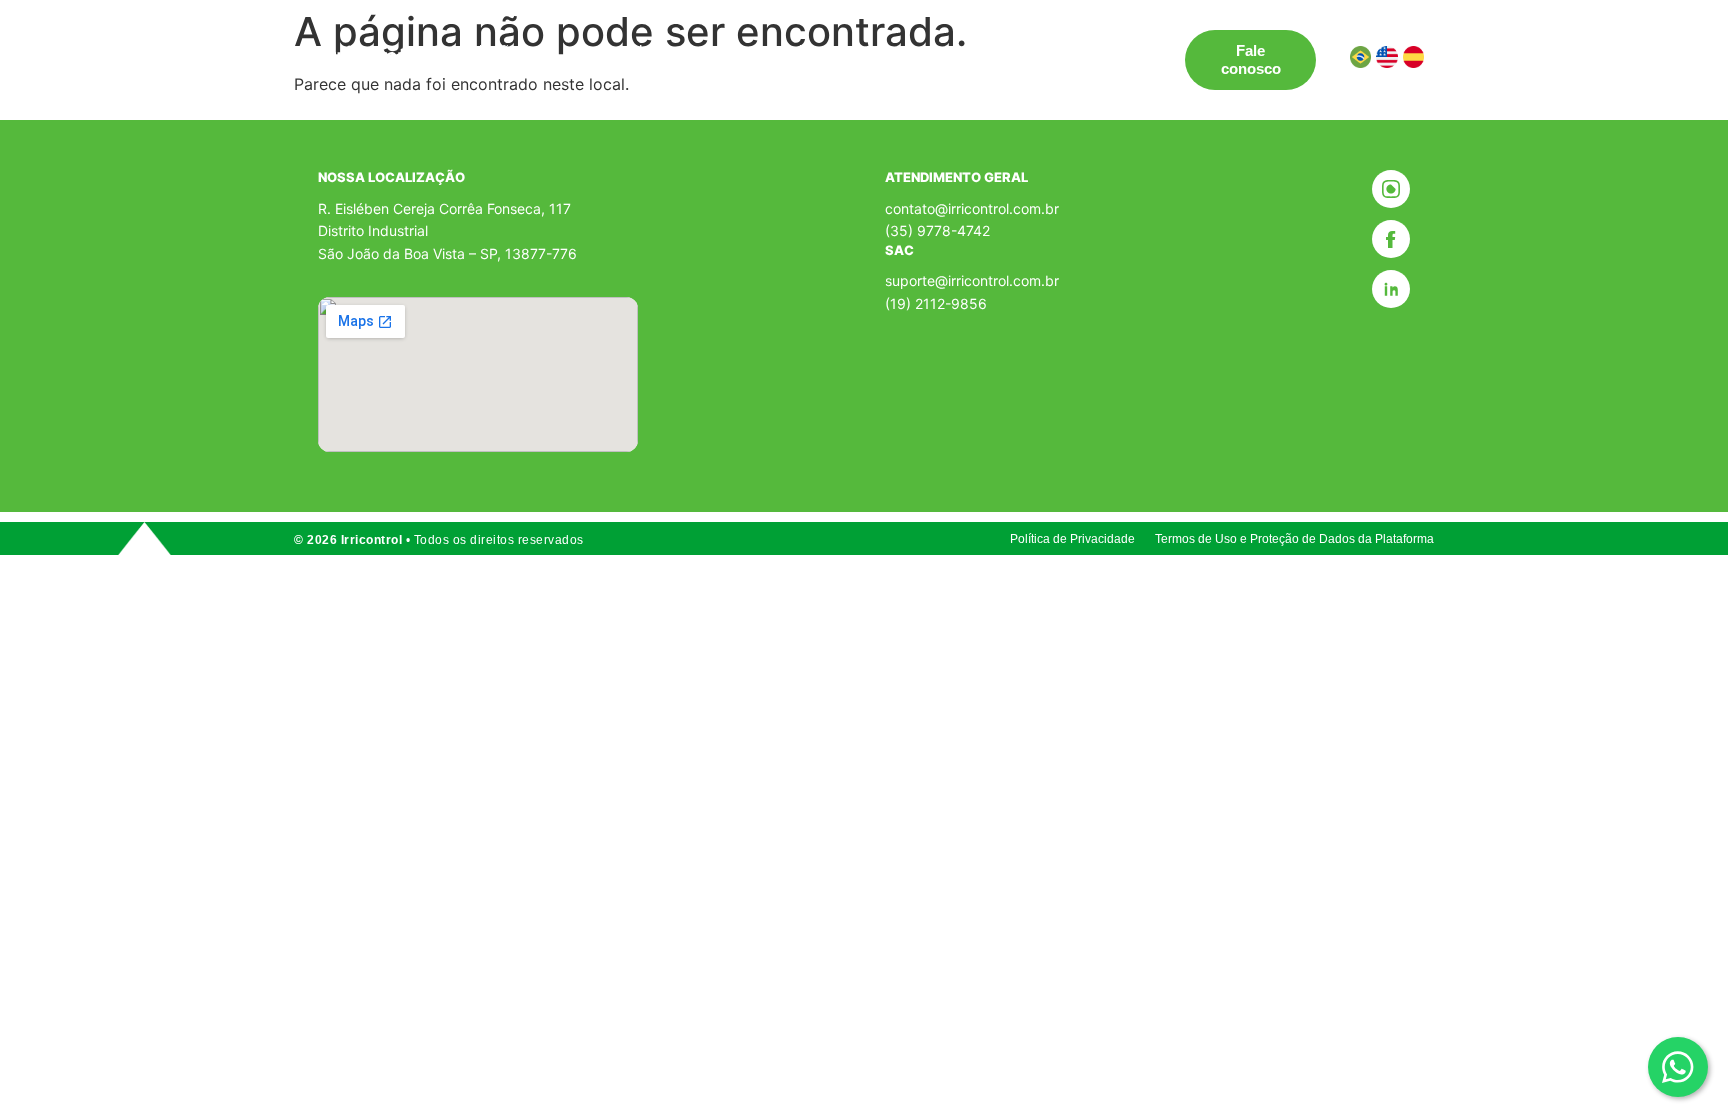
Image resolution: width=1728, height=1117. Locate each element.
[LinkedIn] (1391, 289)
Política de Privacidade (1072, 539)
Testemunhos (776, 50)
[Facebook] (1391, 239)
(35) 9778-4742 (937, 230)
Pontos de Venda (640, 50)
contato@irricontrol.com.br (972, 208)
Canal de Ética (1028, 50)
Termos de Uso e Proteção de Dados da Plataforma (1294, 539)
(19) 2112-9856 (936, 303)
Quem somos (900, 50)
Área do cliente (527, 68)
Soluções (493, 50)
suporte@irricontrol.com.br (972, 280)
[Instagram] (1391, 189)
